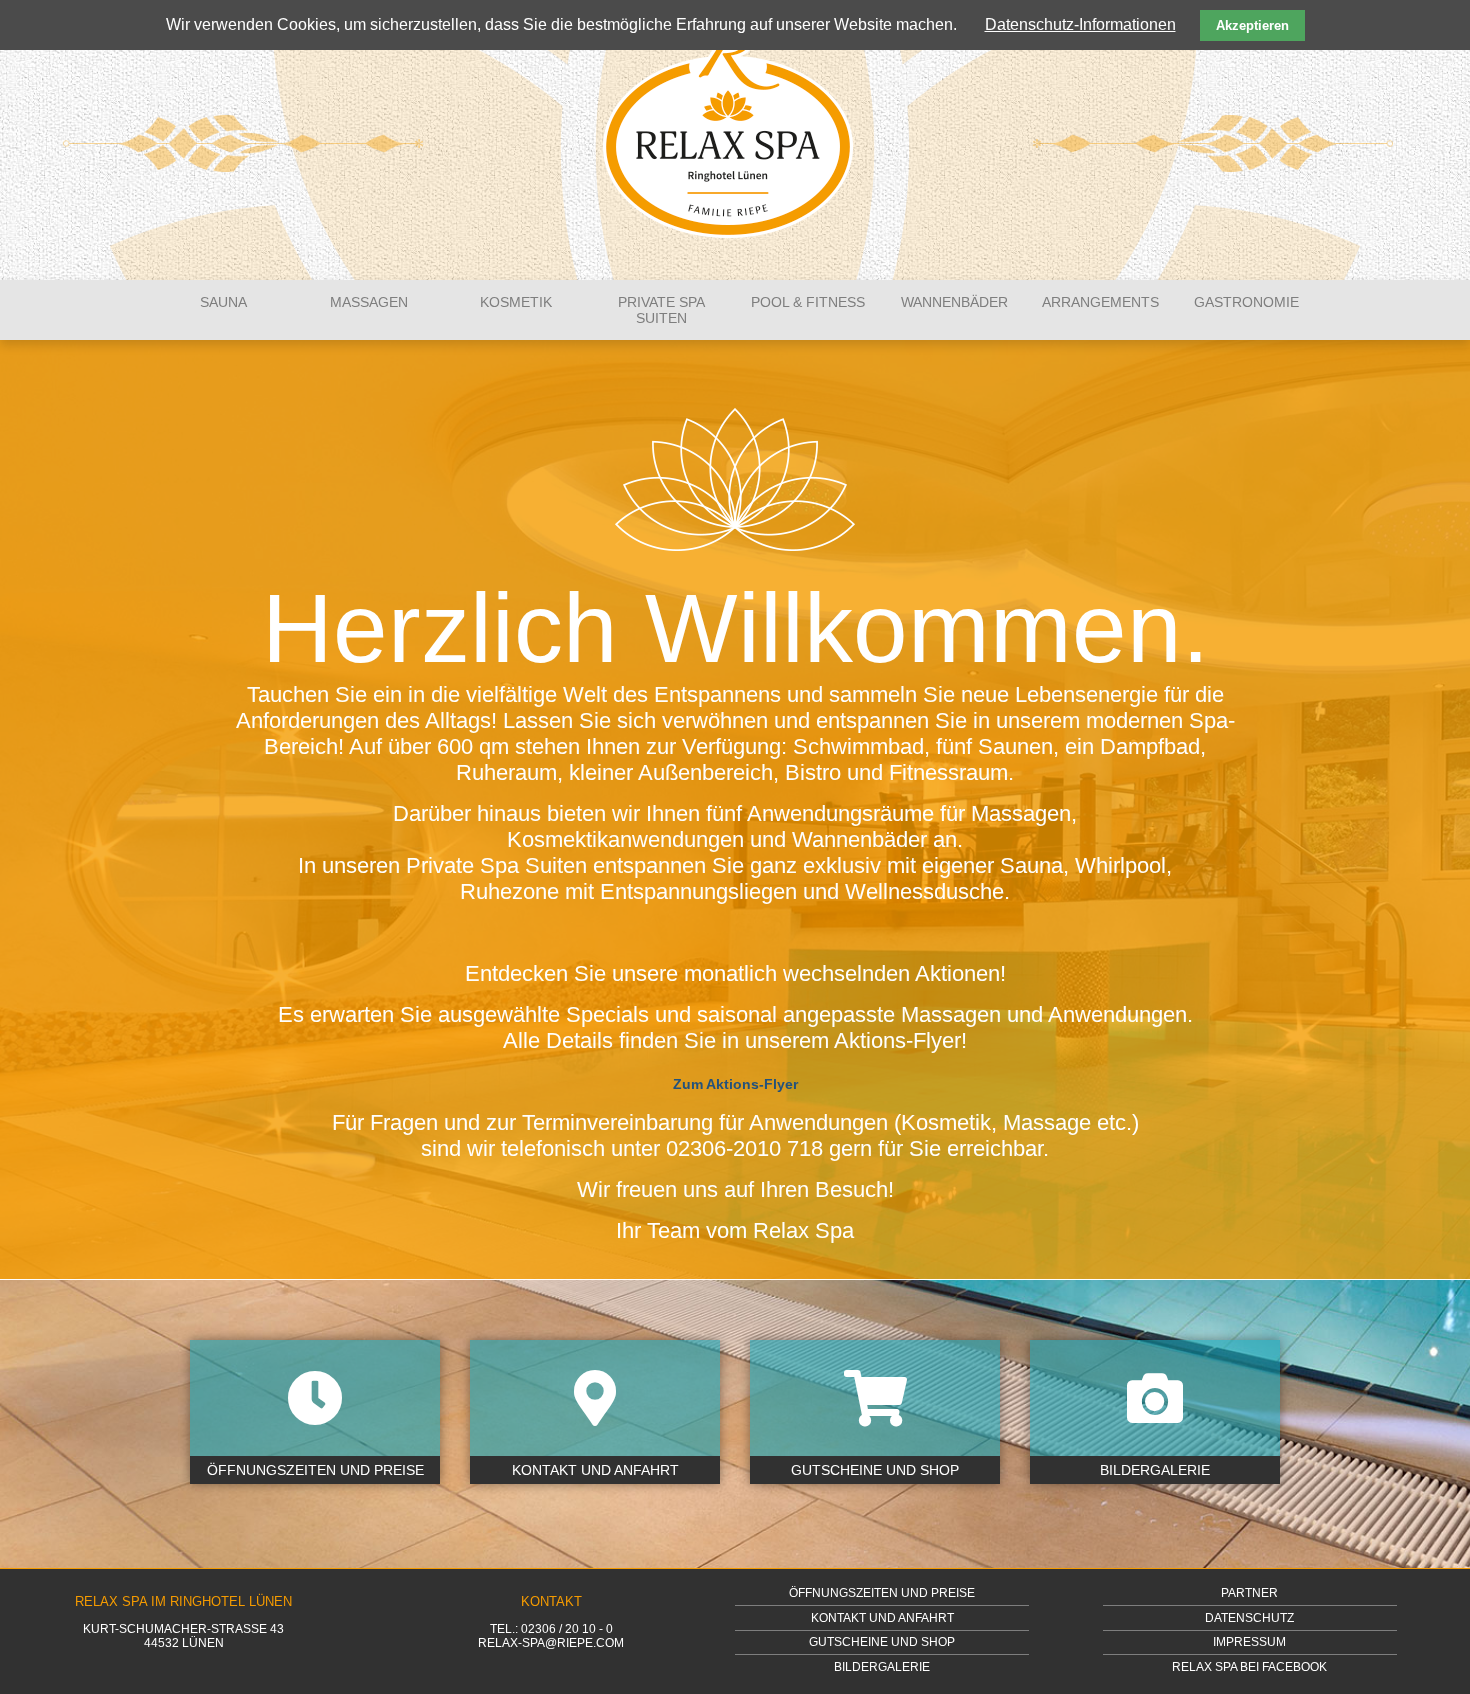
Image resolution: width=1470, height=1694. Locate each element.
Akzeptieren (1252, 25)
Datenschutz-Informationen (1080, 24)
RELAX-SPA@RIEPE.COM (551, 1643)
